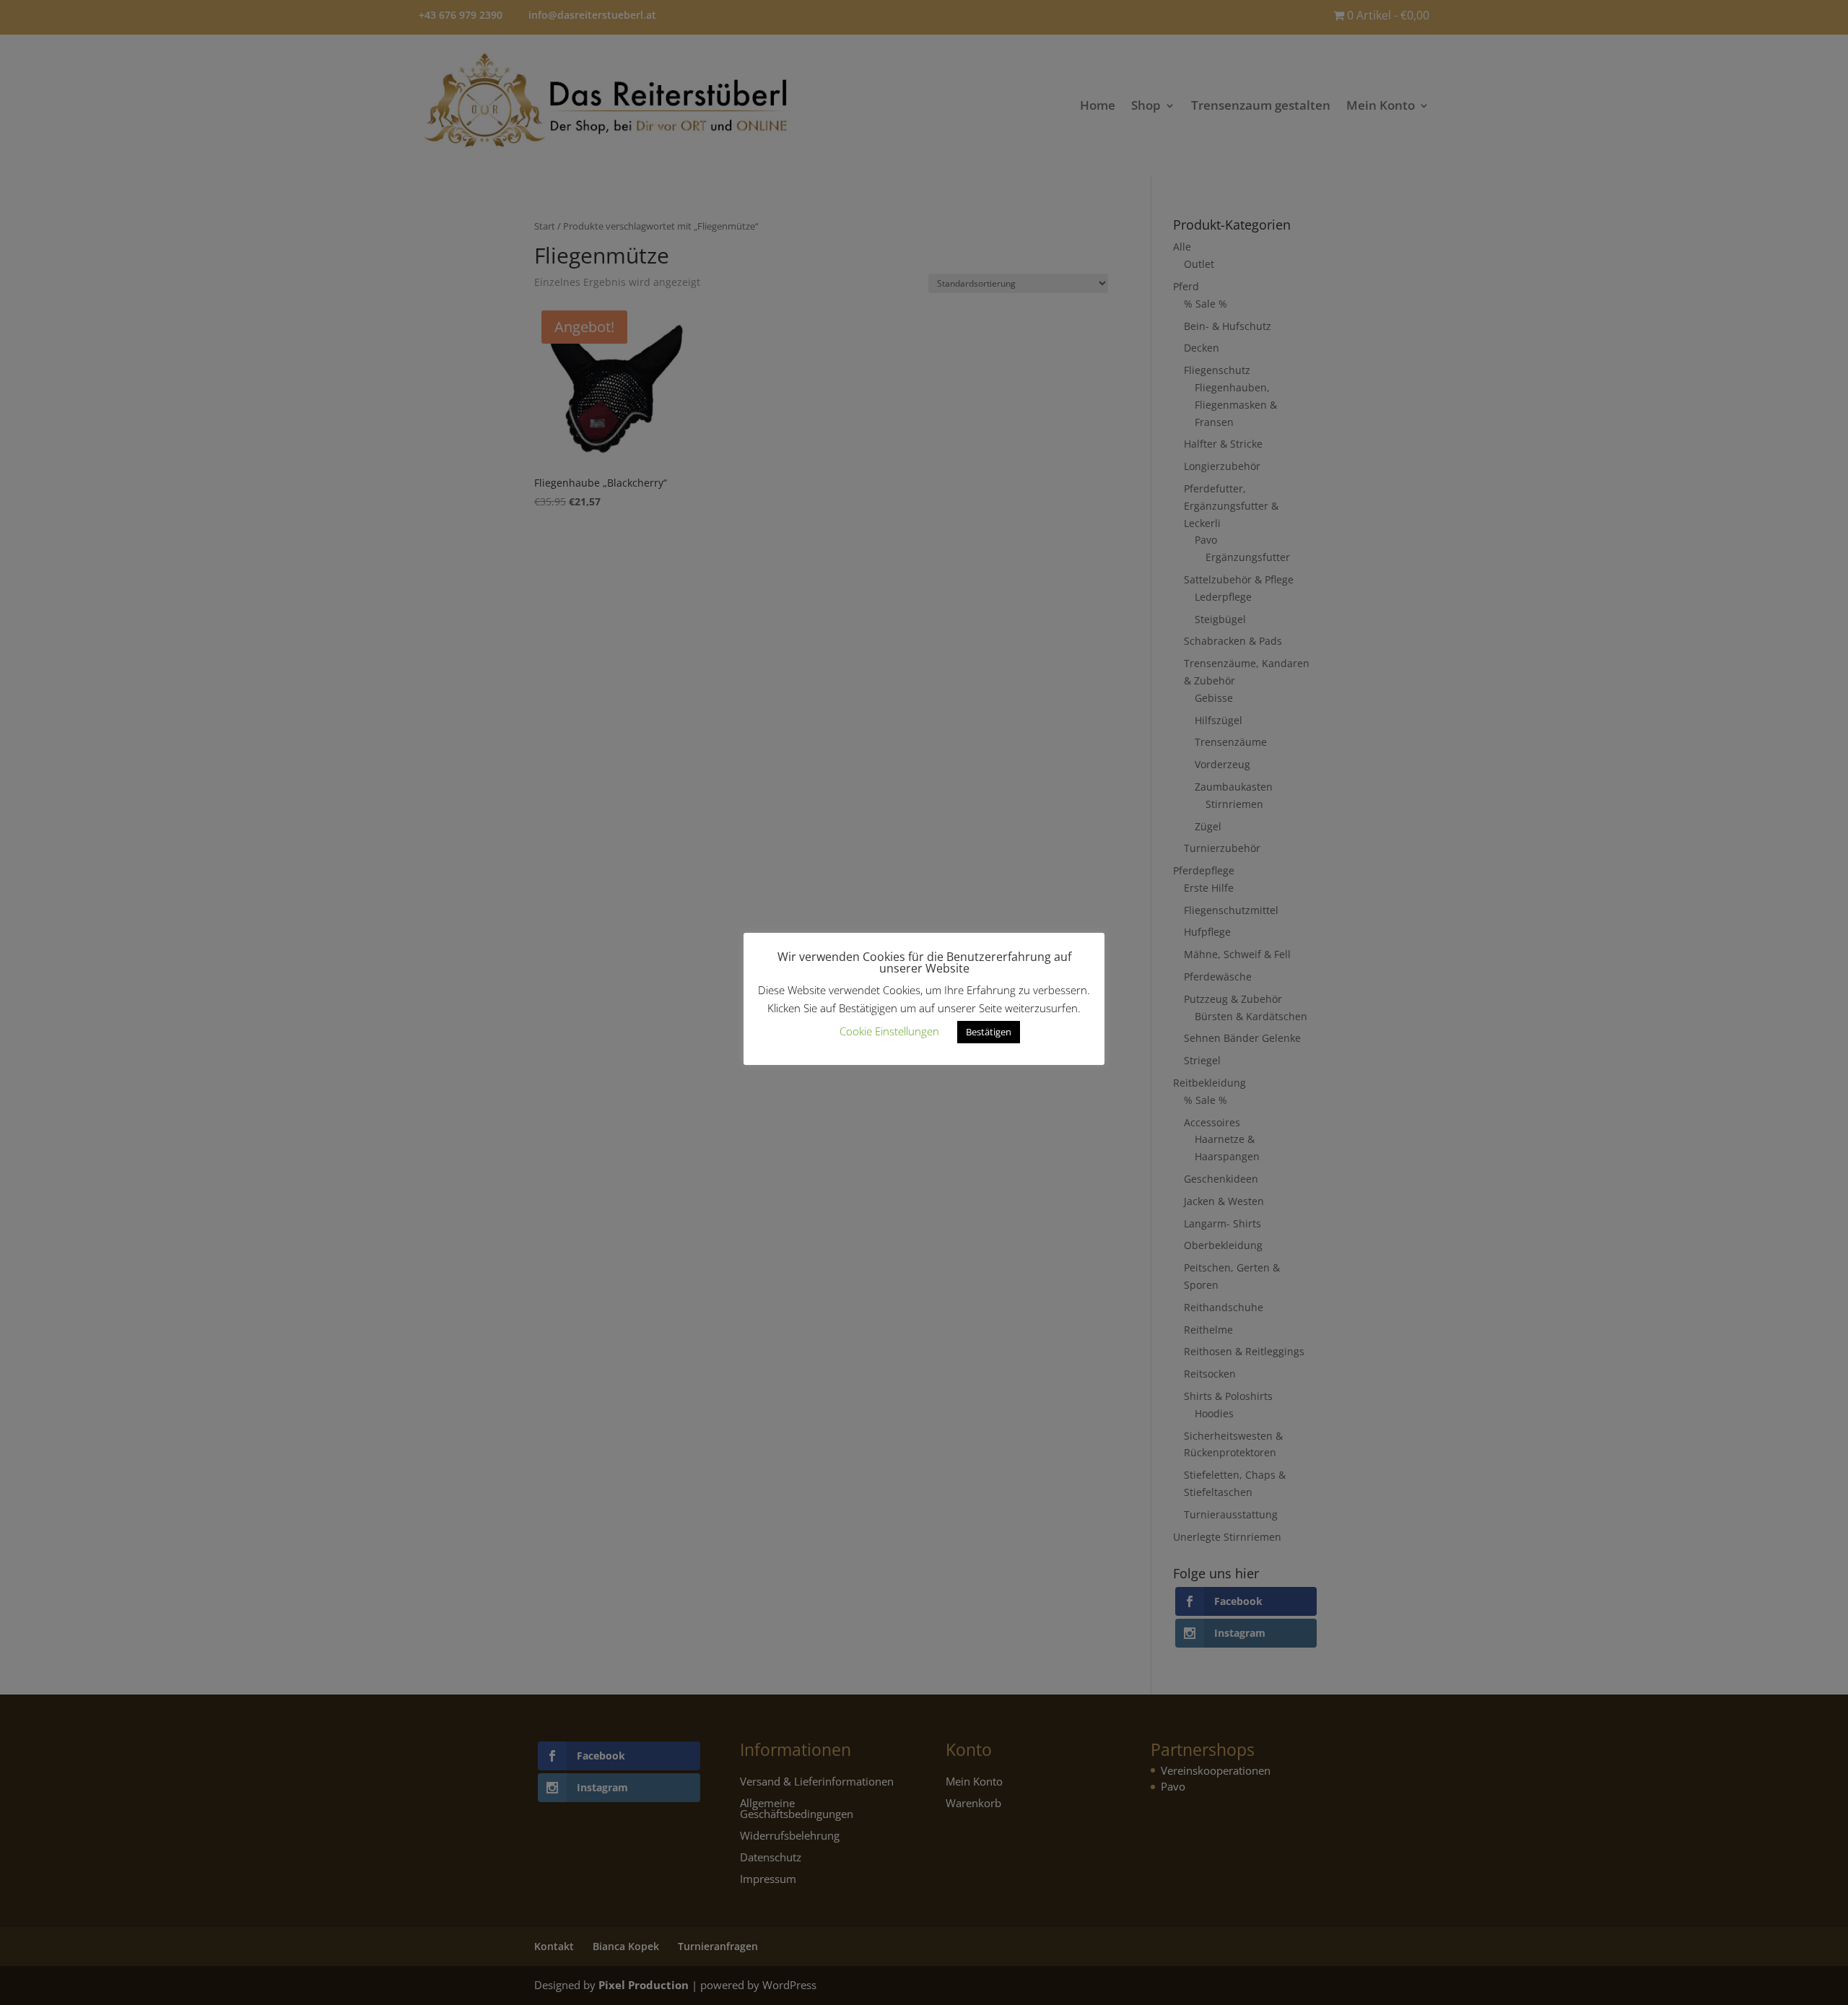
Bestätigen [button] (989, 1032)
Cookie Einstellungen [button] (889, 1031)
